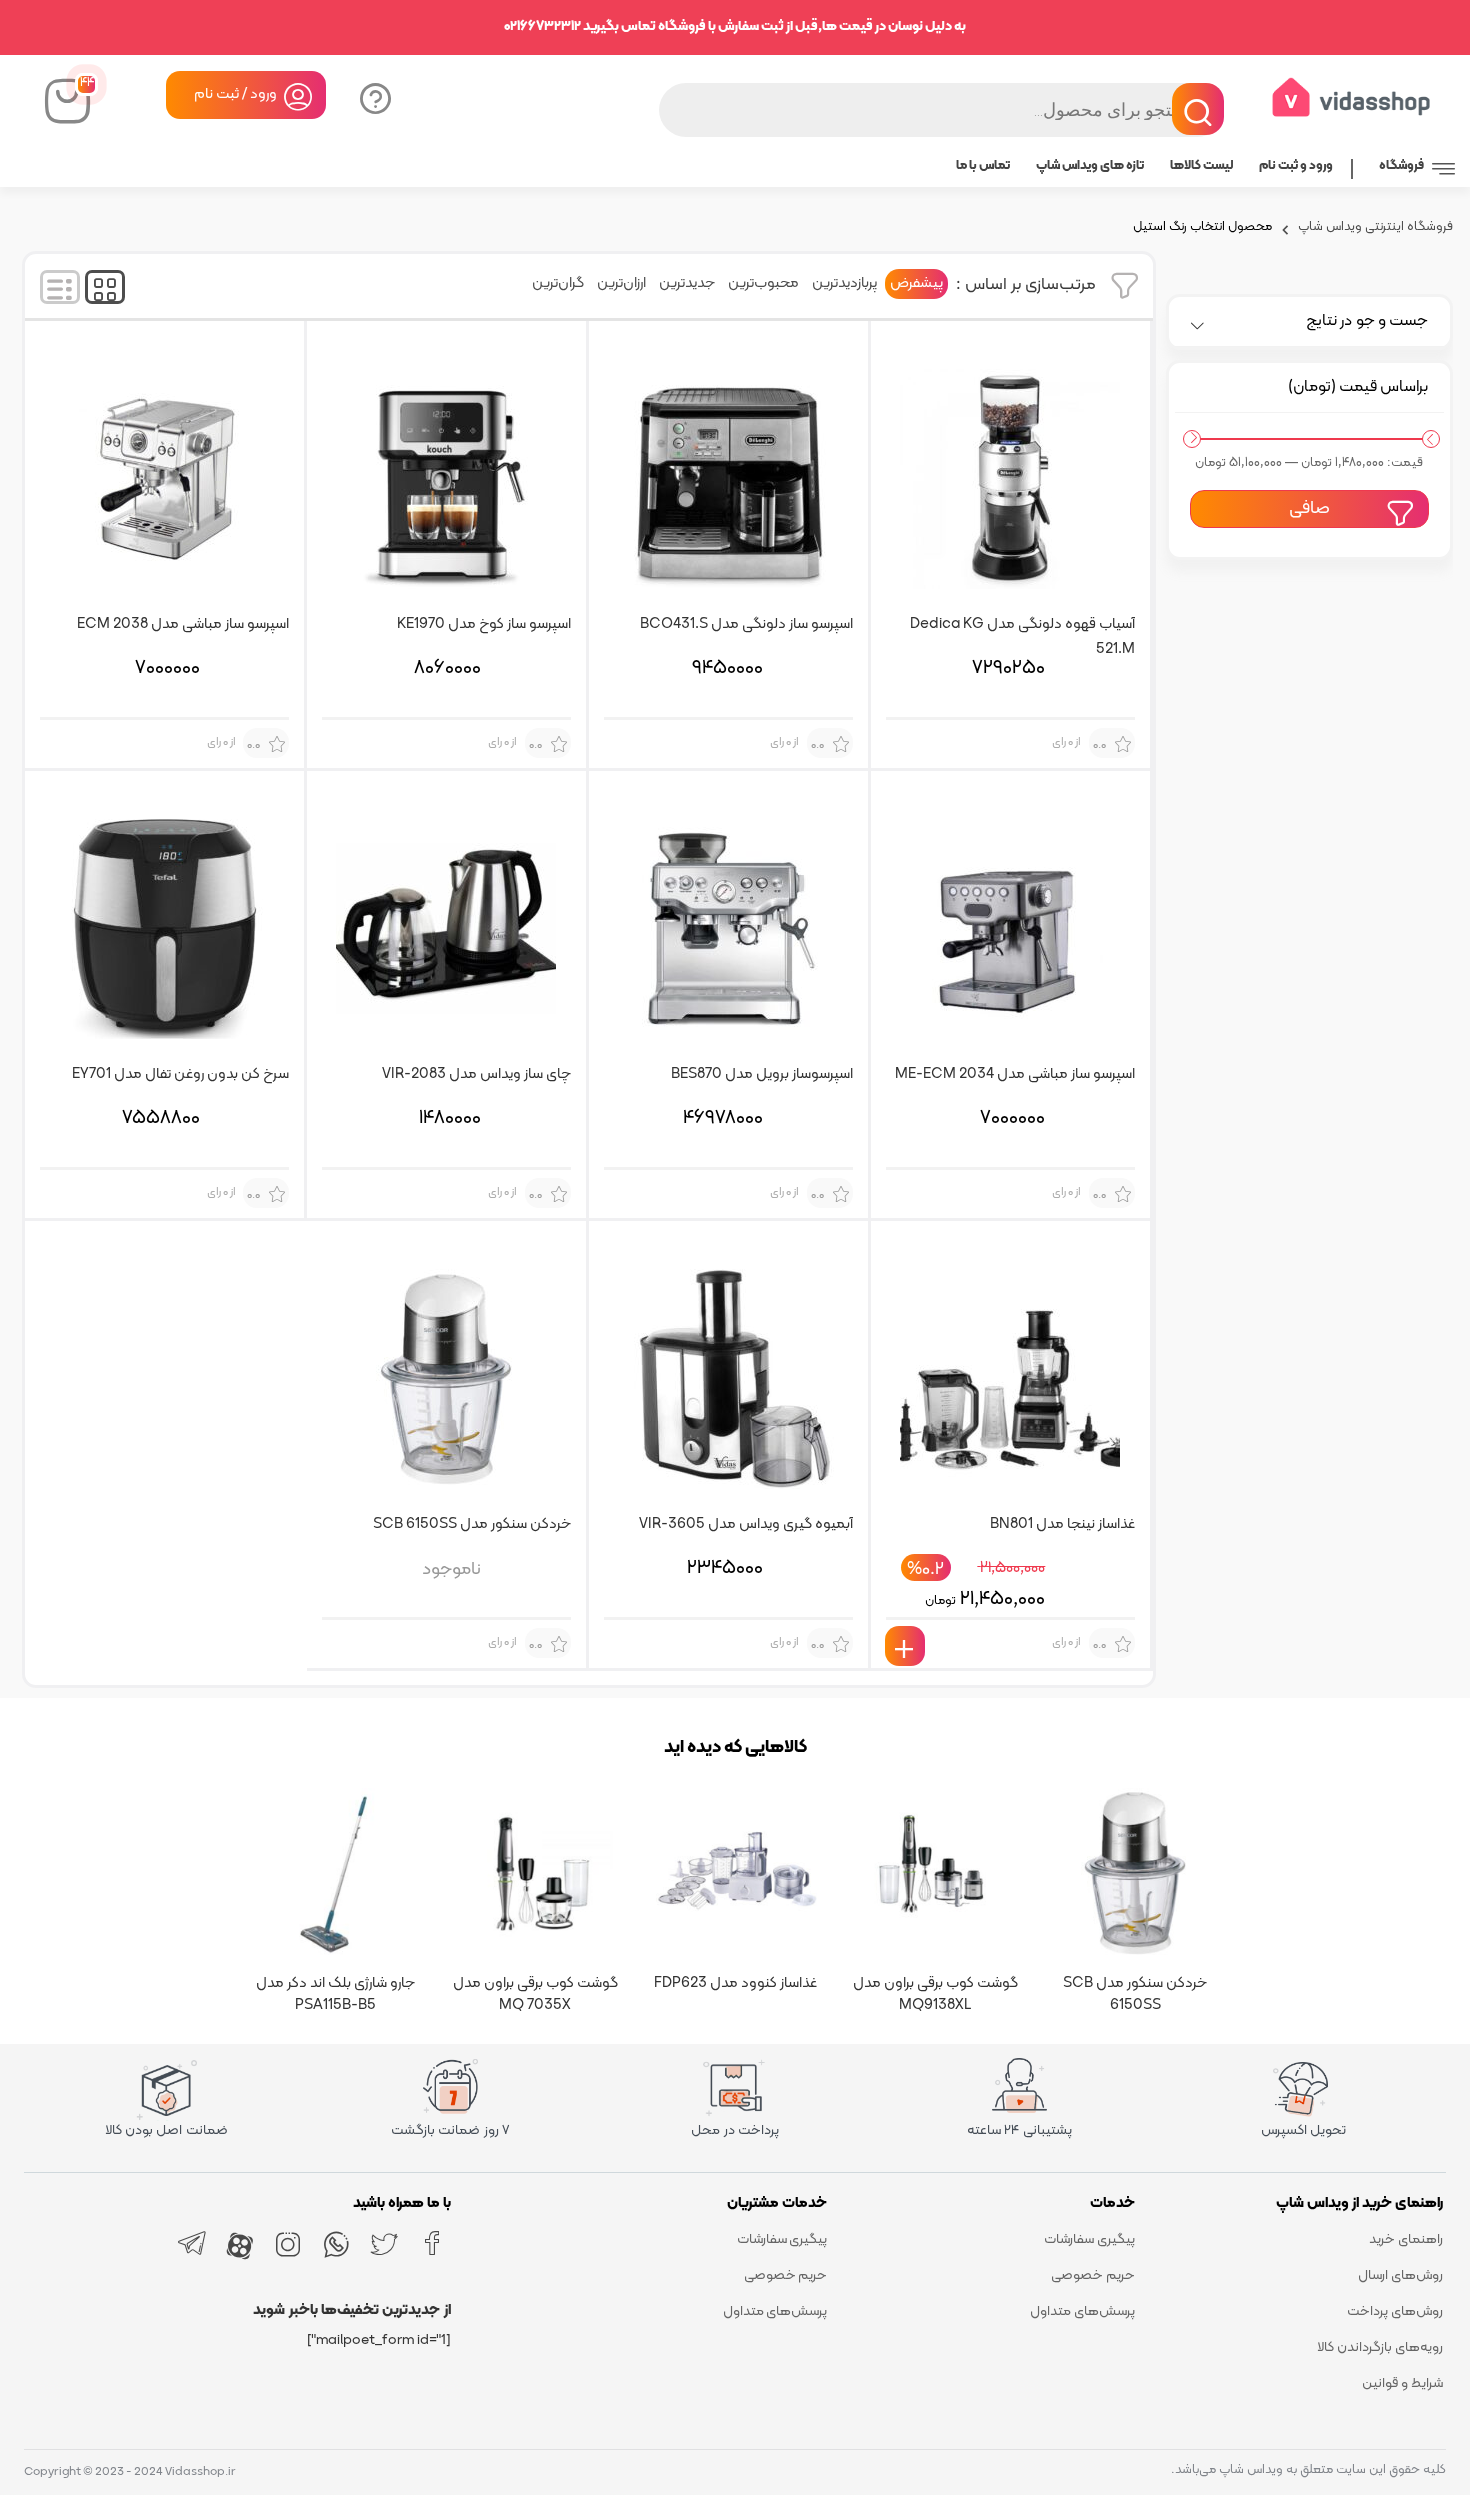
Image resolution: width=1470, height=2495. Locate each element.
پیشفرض (916, 283)
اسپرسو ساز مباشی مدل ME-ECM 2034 (1015, 1074)
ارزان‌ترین (621, 283)
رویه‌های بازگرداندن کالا (1380, 2347)
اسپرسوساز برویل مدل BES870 (762, 1074)
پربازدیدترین (844, 283)
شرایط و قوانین (1402, 2383)
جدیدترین (687, 283)
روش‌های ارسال (1400, 2275)
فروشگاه (1401, 166)
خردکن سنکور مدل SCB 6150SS (472, 1524)
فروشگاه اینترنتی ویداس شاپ (1375, 229)
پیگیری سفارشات (1089, 2239)
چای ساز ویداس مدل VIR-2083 (476, 1074)
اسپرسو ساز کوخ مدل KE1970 (484, 624)
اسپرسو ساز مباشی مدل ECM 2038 (183, 624)
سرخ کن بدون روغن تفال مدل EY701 (180, 1074)
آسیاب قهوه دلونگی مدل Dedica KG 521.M (1022, 635)
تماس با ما (983, 166)
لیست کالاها (1201, 166)
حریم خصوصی (1093, 2275)
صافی (1309, 508)
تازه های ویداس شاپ (1090, 166)
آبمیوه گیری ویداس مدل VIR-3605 (746, 1524)
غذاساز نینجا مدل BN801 (1062, 1524)
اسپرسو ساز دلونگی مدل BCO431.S (746, 624)
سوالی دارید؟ (373, 96)
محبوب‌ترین (763, 283)
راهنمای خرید (1406, 2239)
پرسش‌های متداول (1082, 2311)
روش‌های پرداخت (1395, 2311)
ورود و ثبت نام (1296, 166)
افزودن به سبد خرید (905, 1646)
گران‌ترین (558, 283)
